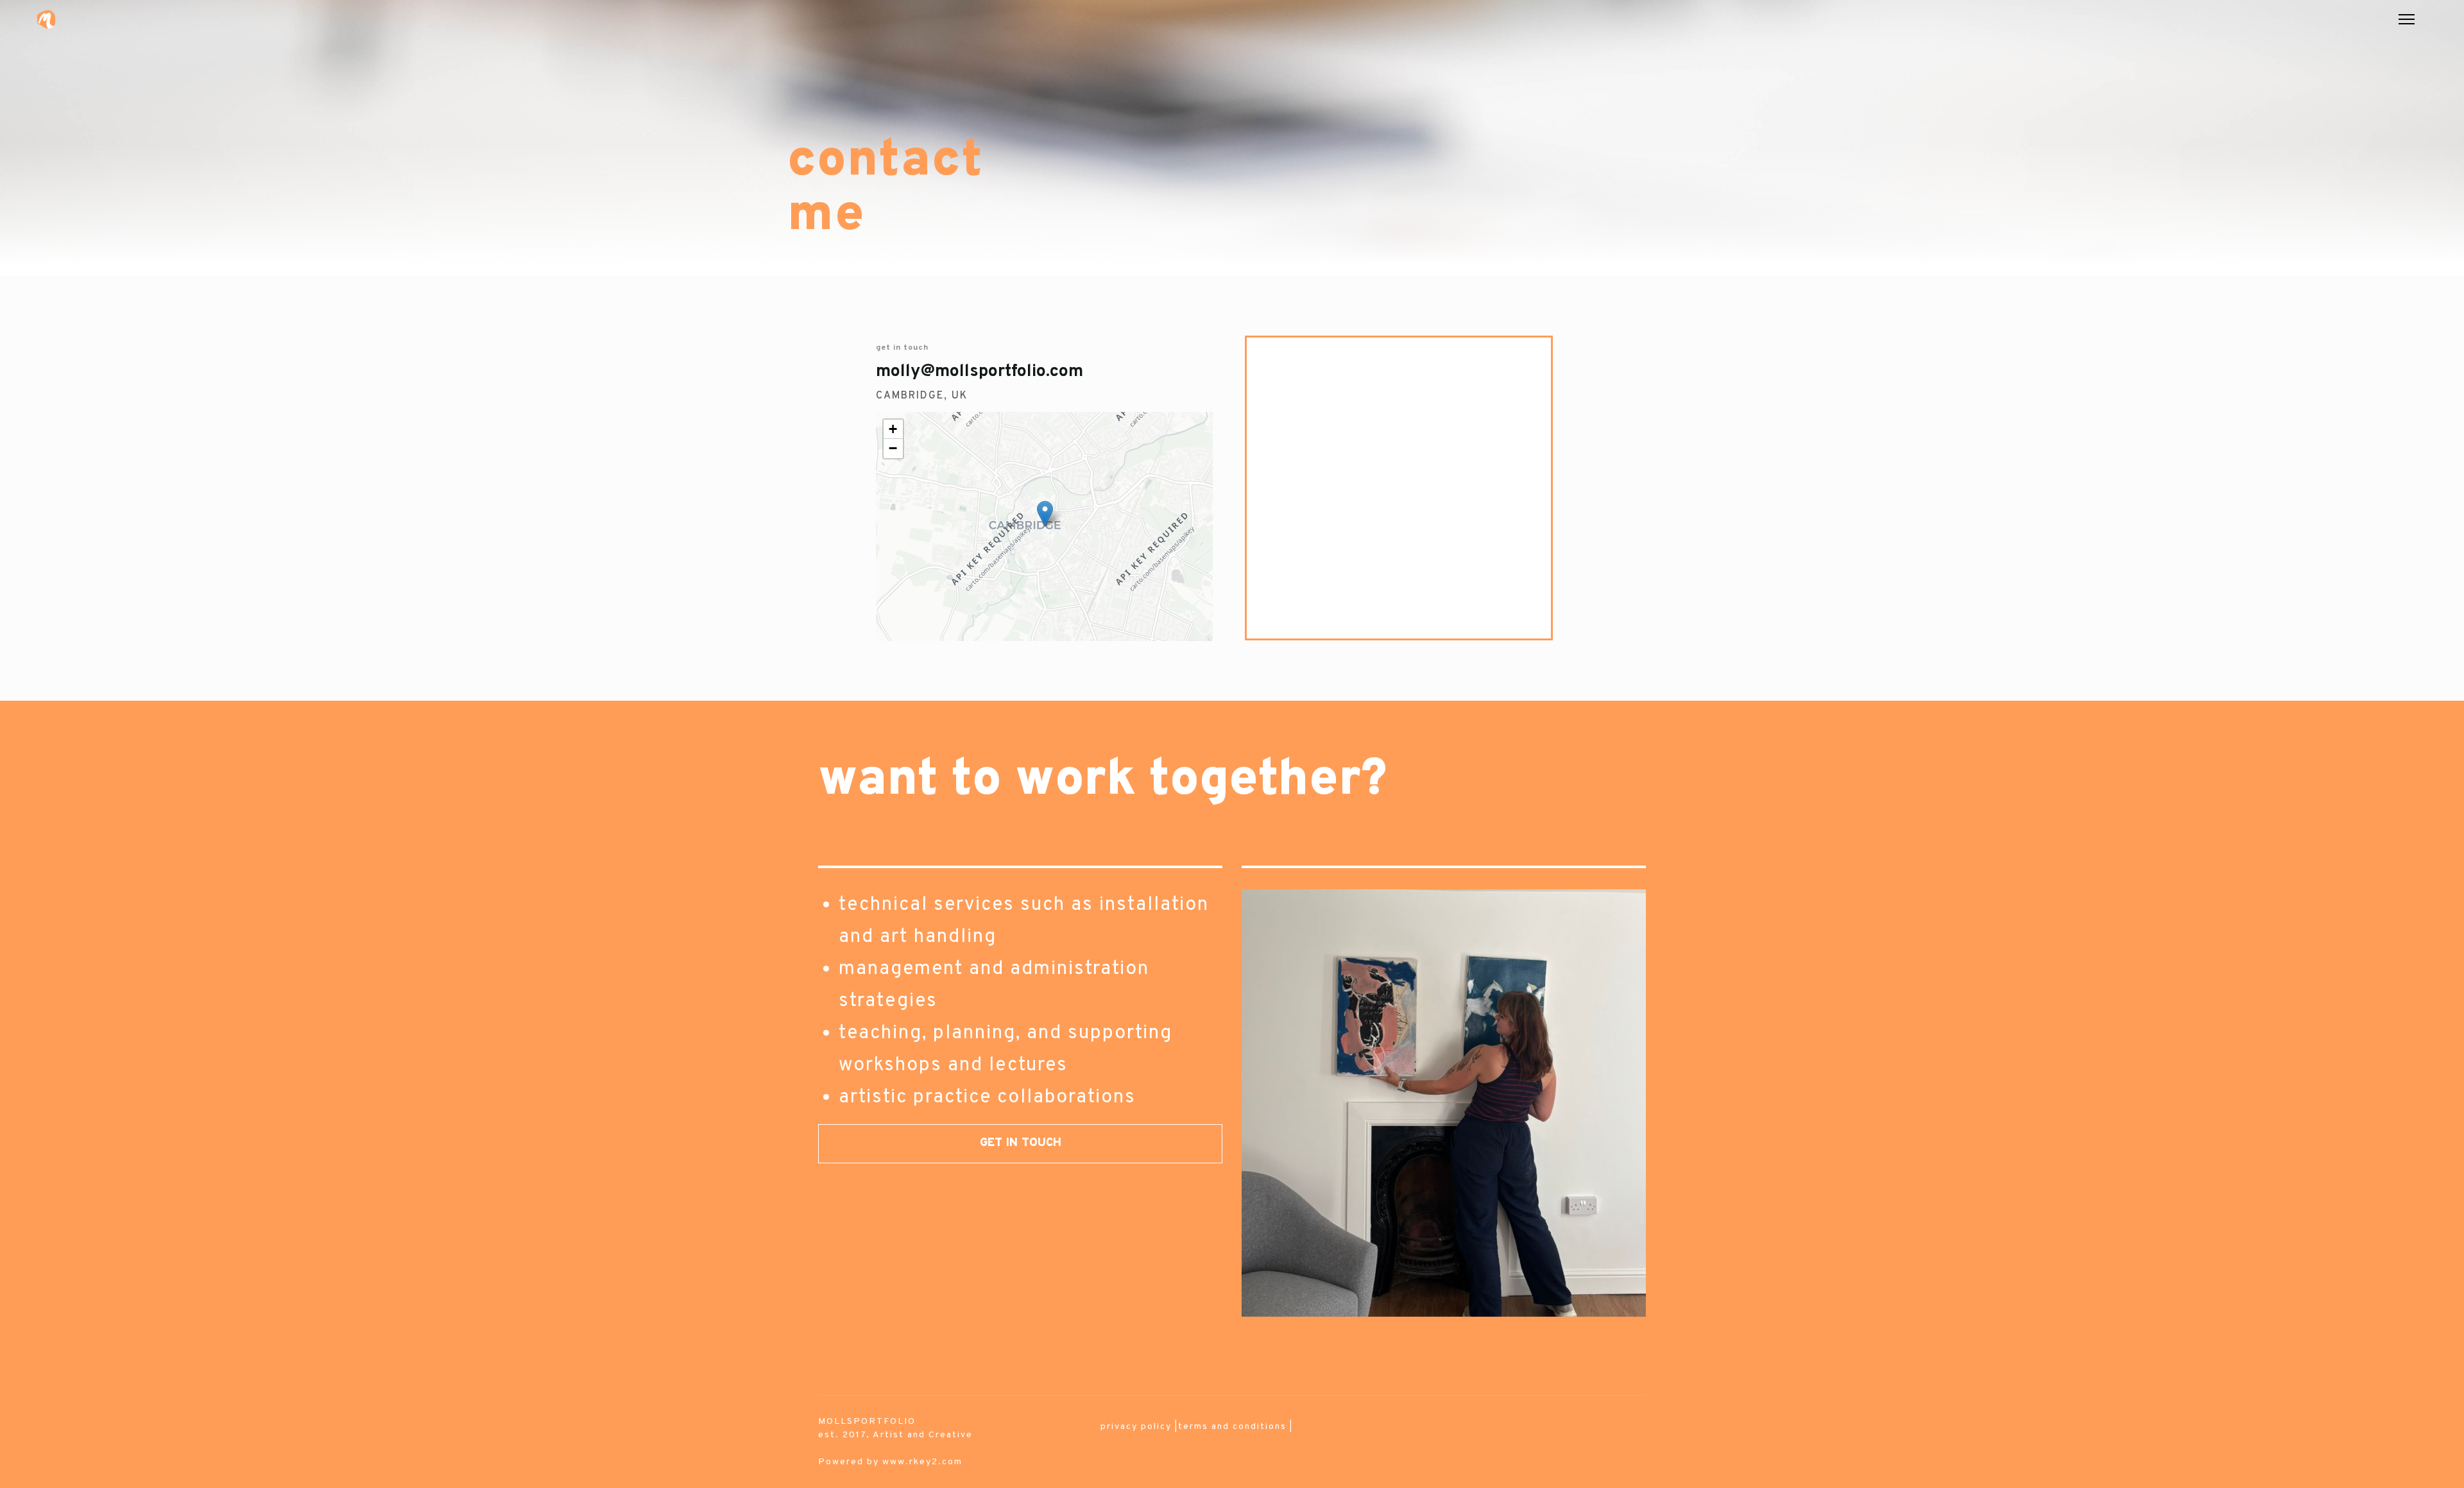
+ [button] (894, 429)
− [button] (894, 448)
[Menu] (2407, 19)
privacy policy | (1139, 1427)
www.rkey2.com (922, 1462)
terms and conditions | (1236, 1427)
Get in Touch (1021, 1143)
